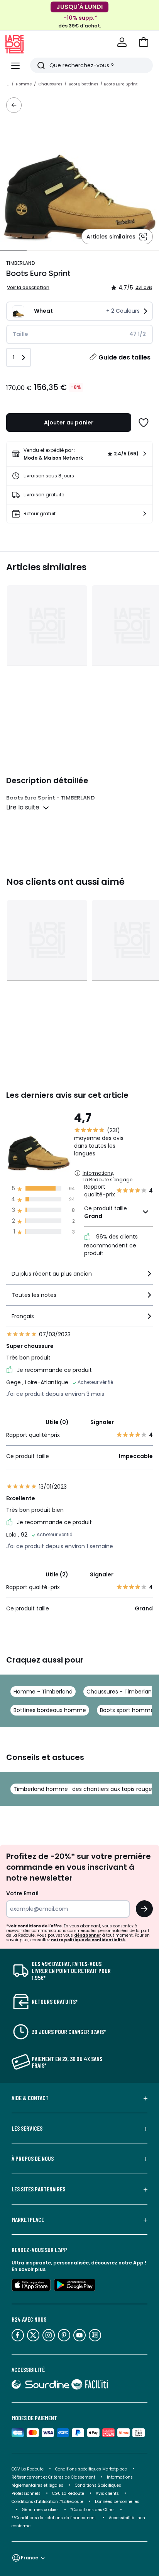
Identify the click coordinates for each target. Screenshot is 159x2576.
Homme (24, 84)
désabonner (88, 1935)
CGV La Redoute (28, 2469)
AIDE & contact (30, 2098)
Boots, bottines (83, 84)
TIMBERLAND (20, 263)
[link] (79, 454)
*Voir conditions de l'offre (34, 1926)
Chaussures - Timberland (121, 1692)
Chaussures (50, 84)
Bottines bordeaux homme (50, 1710)
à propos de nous (33, 2159)
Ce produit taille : (107, 1212)
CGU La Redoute (68, 2493)
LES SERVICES (27, 2128)
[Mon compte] (122, 42)
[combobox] (79, 1277)
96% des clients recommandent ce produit (111, 1245)
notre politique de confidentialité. (89, 1940)
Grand (93, 1216)
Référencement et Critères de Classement (53, 2477)
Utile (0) (57, 1422)
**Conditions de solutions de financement (54, 2518)
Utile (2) (57, 1574)
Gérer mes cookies (40, 2510)
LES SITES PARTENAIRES (38, 2189)
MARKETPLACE (28, 2220)
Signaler (102, 1422)
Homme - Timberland (43, 1692)
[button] (144, 42)
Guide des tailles (124, 357)
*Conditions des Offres (92, 2510)
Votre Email (22, 1893)
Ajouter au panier (69, 423)
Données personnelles (117, 2502)
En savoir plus (29, 2269)
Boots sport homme (127, 1710)
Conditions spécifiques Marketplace (91, 2469)
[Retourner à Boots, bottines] (14, 105)
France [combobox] (30, 2558)
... (8, 84)
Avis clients (107, 2493)
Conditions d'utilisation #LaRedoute (47, 2502)
